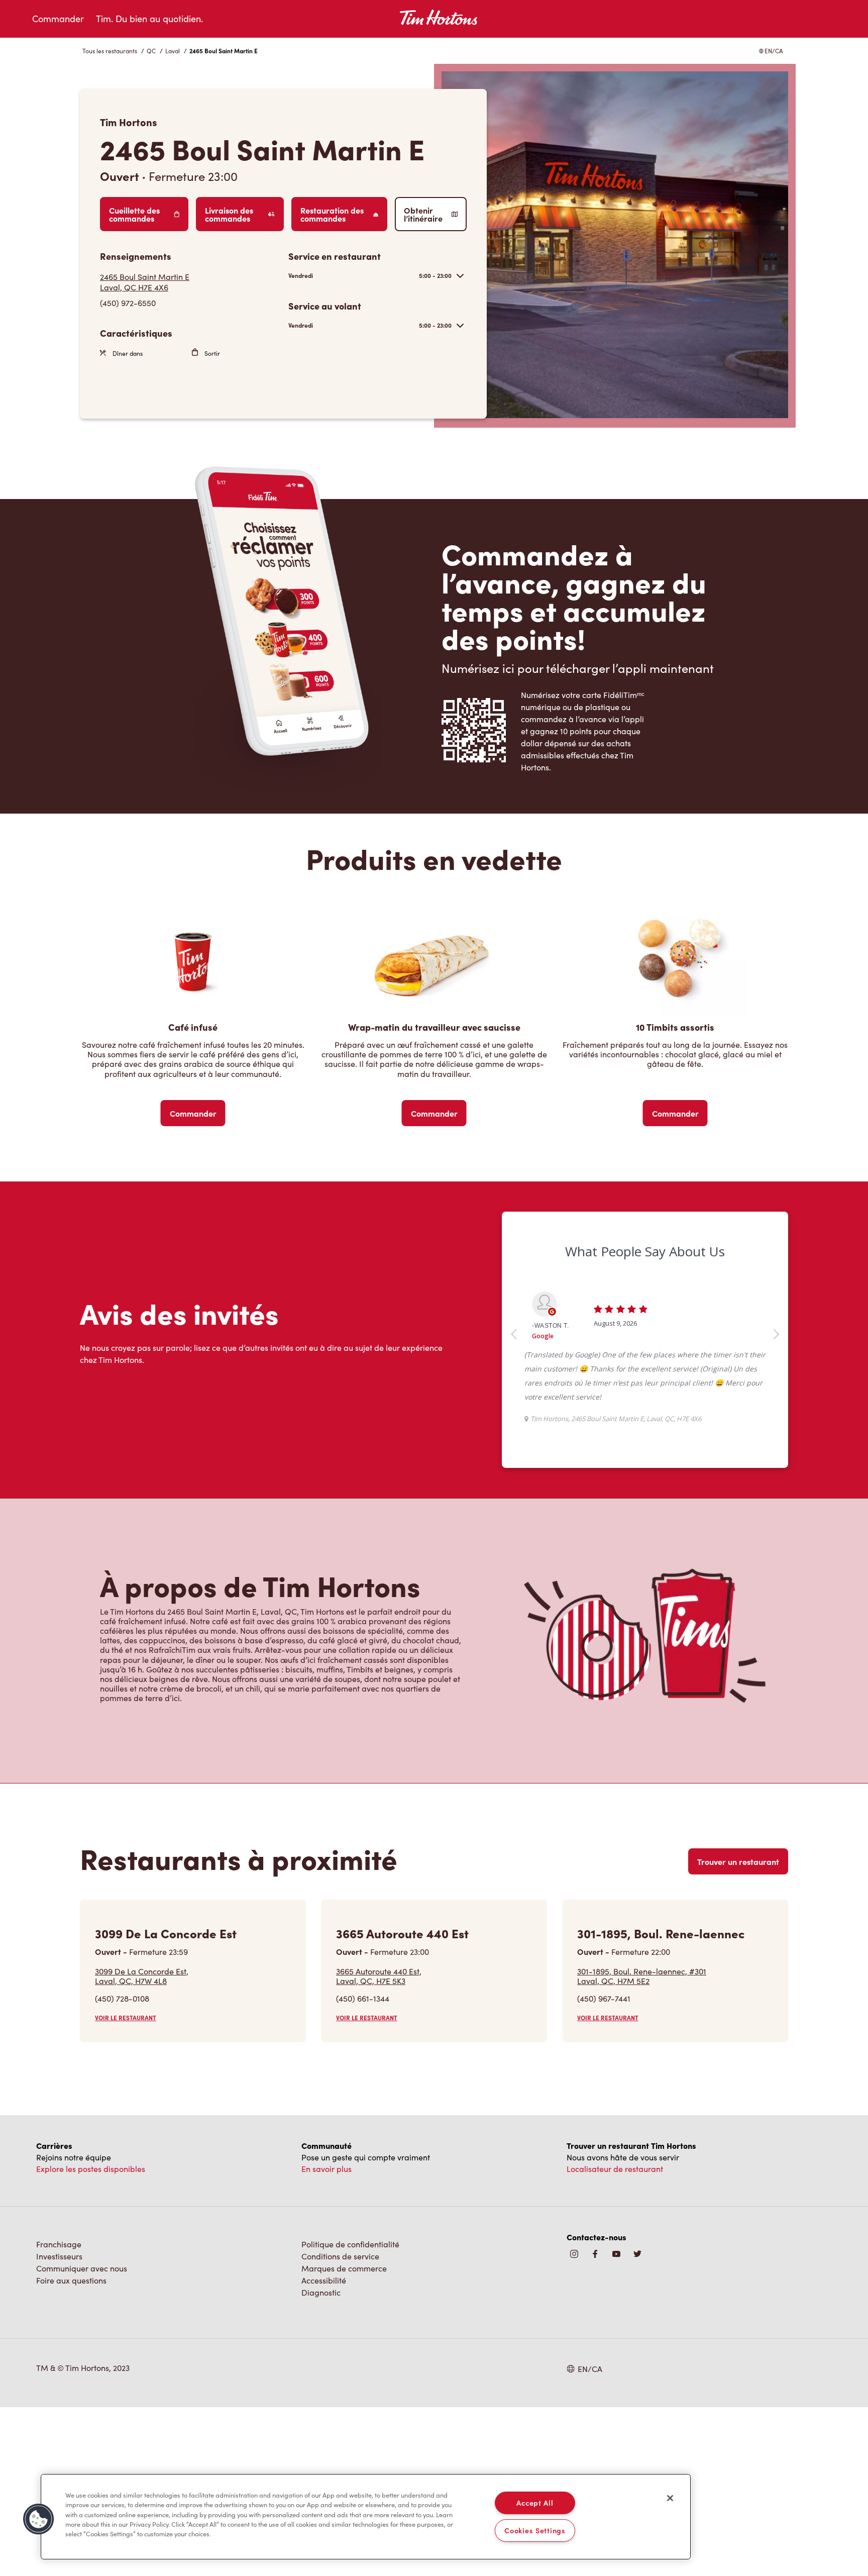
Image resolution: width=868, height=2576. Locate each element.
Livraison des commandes (229, 214)
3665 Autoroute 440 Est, (379, 2032)
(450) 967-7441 (604, 2055)
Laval (173, 51)
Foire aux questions (71, 2337)
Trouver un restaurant (738, 1918)
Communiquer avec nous (82, 2324)
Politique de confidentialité (350, 2300)
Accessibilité (324, 2337)
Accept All (535, 2503)
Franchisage (59, 2300)
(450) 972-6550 (128, 303)
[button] (39, 2519)
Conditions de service (340, 2312)
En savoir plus (327, 2225)
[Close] (670, 2498)
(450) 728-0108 (122, 2055)
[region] (366, 2517)
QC (151, 51)
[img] (637, 2311)
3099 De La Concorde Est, (142, 2032)
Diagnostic (321, 2349)
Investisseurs (59, 2312)
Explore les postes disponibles (91, 2225)
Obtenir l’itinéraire (423, 214)
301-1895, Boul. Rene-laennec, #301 (642, 2032)
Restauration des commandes (332, 214)
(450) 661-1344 (363, 2055)
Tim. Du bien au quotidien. (149, 19)
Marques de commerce (344, 2324)
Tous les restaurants (110, 51)
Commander (58, 19)
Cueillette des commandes (134, 214)
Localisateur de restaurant (615, 2225)
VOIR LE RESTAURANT (126, 2074)
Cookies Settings (535, 2530)
